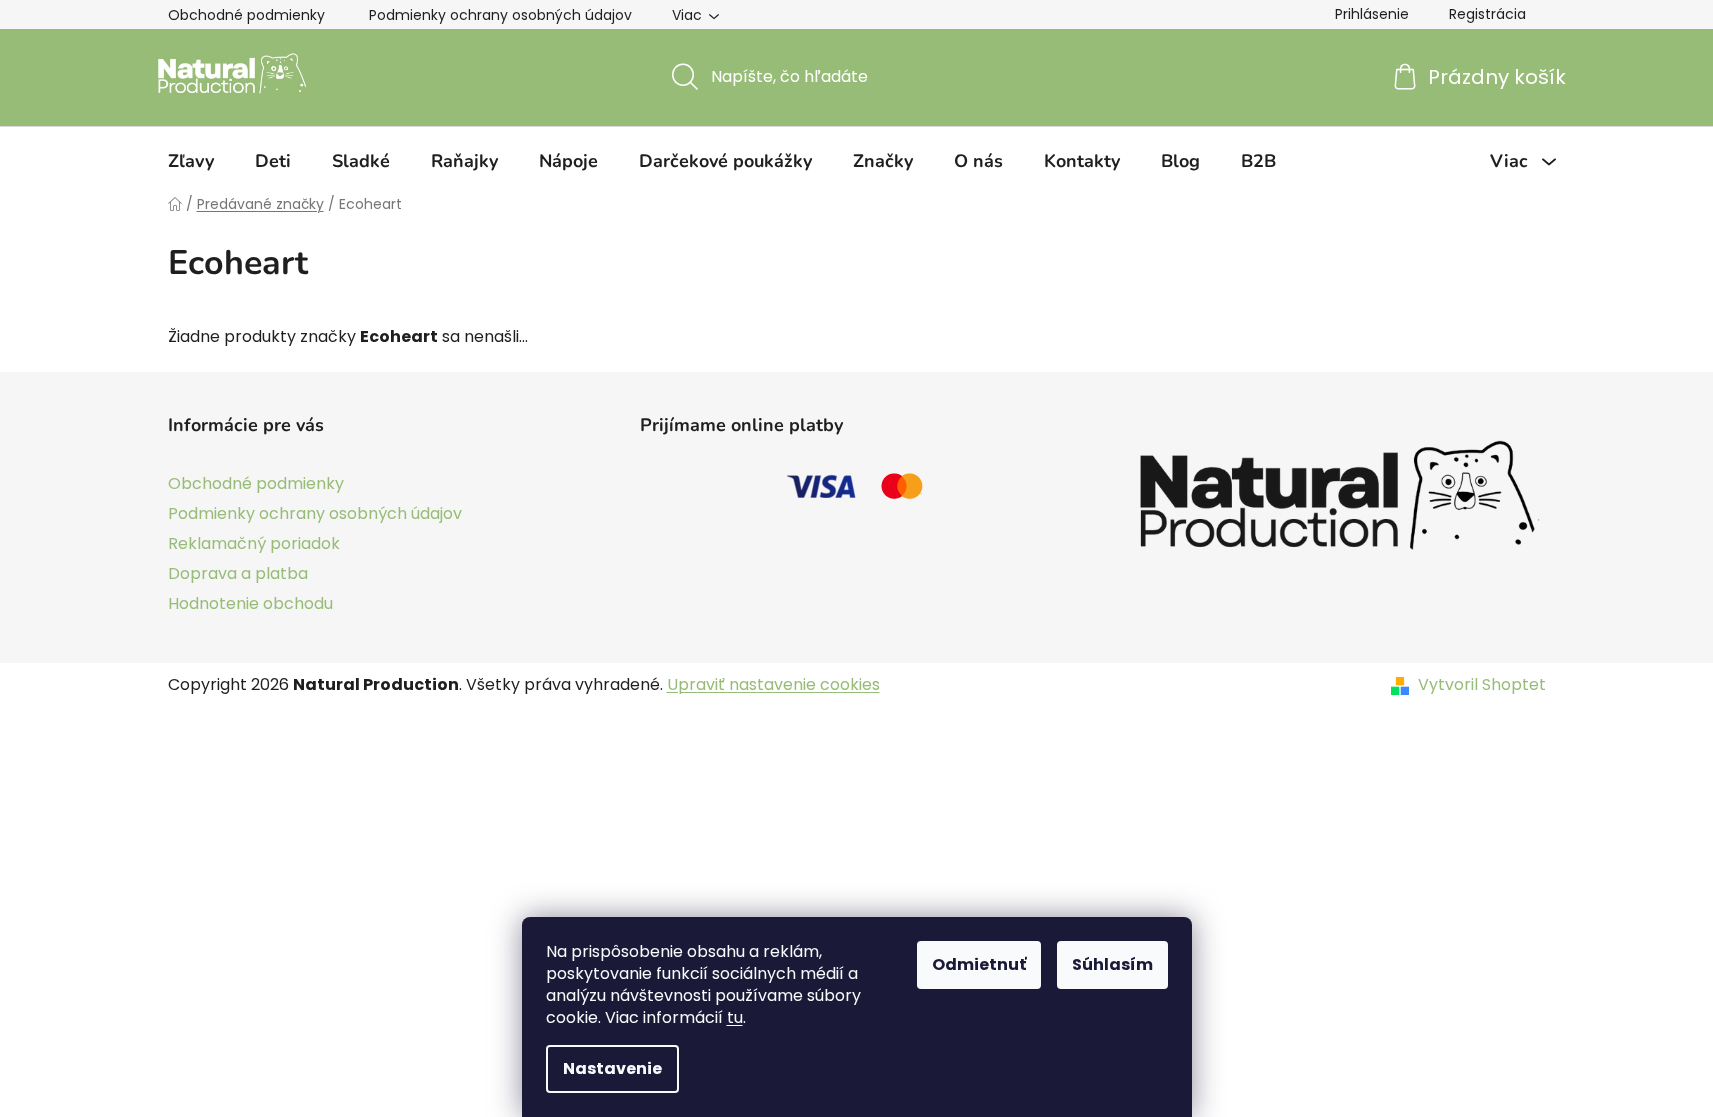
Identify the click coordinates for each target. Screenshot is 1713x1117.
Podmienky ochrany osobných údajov (500, 15)
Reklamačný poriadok (254, 543)
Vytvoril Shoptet (1482, 685)
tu (735, 1017)
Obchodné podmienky (246, 15)
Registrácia (1487, 14)
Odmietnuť (979, 964)
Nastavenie (612, 1068)
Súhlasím (1112, 964)
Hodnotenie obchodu (250, 603)
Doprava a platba (238, 573)
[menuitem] (191, 161)
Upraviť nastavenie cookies (773, 684)
